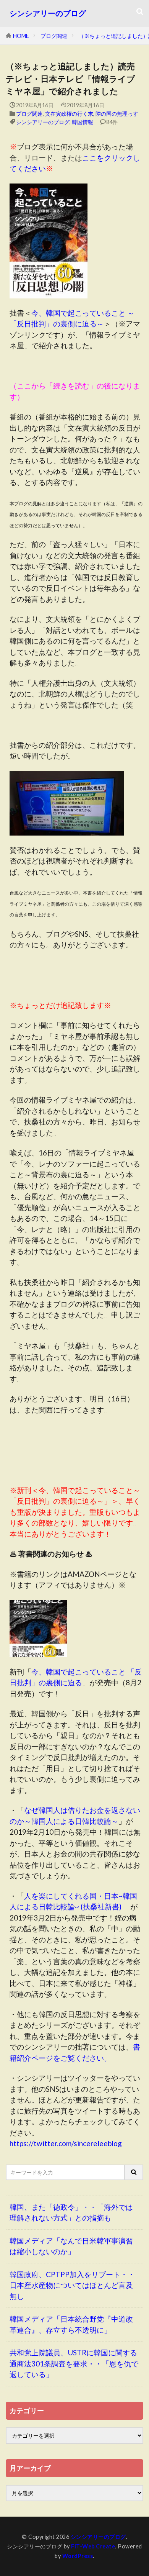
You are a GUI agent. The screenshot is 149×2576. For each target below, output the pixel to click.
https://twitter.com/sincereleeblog (66, 2143)
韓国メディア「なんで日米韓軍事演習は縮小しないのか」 (71, 2246)
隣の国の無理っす (117, 114)
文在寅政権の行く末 (69, 114)
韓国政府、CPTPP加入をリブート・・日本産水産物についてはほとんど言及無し (72, 2285)
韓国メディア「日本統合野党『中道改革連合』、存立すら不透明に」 (71, 2324)
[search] (134, 2172)
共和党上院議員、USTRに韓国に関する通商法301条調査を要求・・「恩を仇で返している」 (74, 2363)
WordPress (78, 2556)
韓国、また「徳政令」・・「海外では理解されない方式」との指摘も (71, 2212)
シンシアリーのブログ (48, 13)
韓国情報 (83, 122)
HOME (21, 36)
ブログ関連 (54, 36)
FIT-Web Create (93, 2546)
